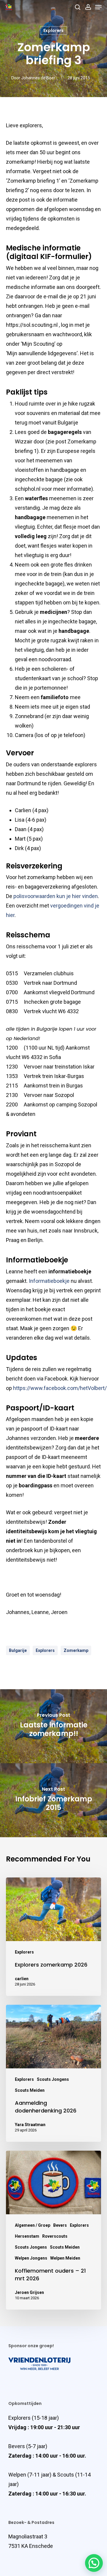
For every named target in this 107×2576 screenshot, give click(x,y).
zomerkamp (76, 1650)
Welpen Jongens (31, 2258)
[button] (94, 2563)
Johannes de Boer (38, 78)
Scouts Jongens (53, 2079)
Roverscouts (55, 2236)
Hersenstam (27, 2236)
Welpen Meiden (65, 2258)
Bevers (60, 2225)
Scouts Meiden (30, 2090)
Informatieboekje (49, 1281)
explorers (45, 1650)
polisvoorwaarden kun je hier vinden (56, 896)
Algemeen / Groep (33, 2225)
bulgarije (18, 1650)
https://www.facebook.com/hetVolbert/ (60, 1388)
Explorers (53, 30)
